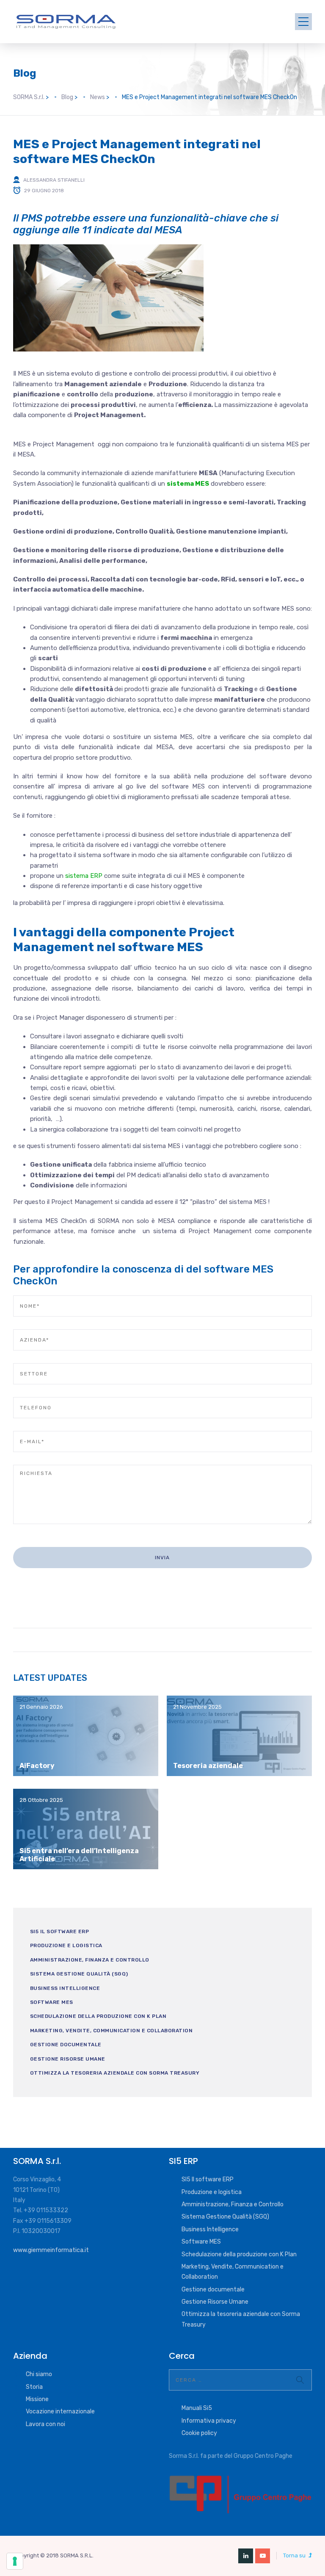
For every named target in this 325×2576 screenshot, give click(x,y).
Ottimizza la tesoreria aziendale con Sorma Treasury (115, 2073)
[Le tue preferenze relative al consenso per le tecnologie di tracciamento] (15, 2561)
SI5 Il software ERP (60, 1931)
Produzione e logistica (66, 1945)
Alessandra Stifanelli (54, 180)
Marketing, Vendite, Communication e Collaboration (112, 2031)
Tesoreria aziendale (208, 1766)
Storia (34, 2387)
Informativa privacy (209, 2421)
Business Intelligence (65, 1988)
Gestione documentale (66, 2045)
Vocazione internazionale (60, 2411)
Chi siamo (39, 2374)
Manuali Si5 (197, 2408)
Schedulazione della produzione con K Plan (98, 2016)
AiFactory (37, 1766)
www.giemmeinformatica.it (51, 2250)
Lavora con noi (45, 2424)
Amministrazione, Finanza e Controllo (90, 1960)
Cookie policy (199, 2433)
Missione (37, 2399)
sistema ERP (84, 876)
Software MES (52, 2002)
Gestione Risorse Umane (68, 2059)
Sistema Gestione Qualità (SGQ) (79, 1974)
